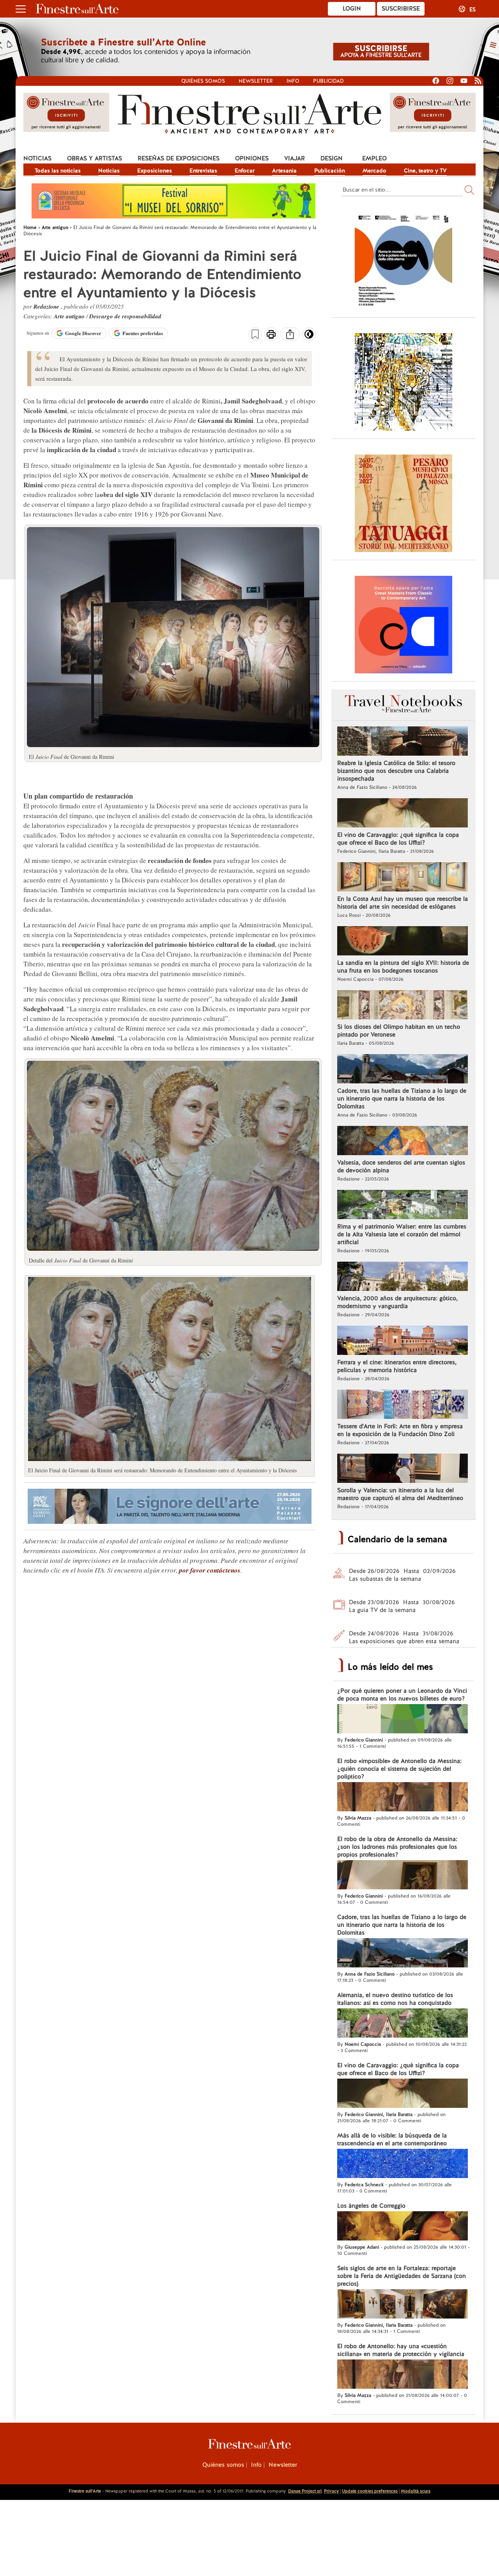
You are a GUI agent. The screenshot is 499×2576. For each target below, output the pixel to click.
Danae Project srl (305, 2491)
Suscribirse (401, 9)
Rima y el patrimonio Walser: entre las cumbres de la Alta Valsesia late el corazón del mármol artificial (402, 1234)
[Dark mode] (309, 337)
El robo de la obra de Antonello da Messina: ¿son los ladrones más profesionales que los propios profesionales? (397, 1847)
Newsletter (256, 81)
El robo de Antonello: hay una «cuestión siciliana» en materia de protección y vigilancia (401, 2350)
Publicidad (328, 81)
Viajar (295, 158)
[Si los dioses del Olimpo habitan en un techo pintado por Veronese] (403, 1006)
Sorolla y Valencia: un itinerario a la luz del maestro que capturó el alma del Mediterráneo (400, 1494)
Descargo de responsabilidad (125, 316)
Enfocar (245, 170)
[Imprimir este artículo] (271, 335)
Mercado (374, 170)
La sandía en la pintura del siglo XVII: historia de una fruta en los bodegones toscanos (403, 967)
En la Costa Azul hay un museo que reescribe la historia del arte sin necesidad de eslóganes (403, 903)
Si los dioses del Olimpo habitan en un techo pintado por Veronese (399, 1031)
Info (293, 81)
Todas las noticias (58, 170)
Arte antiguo (70, 316)
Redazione (47, 306)
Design (332, 158)
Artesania (284, 170)
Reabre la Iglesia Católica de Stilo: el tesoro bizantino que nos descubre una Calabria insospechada (396, 771)
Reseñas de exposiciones (179, 158)
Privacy (331, 2491)
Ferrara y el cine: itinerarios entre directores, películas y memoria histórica (397, 1366)
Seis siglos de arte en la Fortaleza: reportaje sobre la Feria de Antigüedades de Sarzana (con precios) (402, 2276)
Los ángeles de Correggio (371, 2206)
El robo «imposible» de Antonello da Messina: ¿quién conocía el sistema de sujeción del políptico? (399, 1769)
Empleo (374, 158)
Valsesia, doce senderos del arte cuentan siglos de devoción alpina (401, 1166)
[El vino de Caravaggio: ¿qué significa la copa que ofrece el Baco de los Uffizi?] (403, 814)
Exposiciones (155, 170)
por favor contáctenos (210, 1570)
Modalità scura (416, 2491)
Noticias (37, 158)
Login (352, 9)
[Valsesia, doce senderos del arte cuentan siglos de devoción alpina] (403, 1142)
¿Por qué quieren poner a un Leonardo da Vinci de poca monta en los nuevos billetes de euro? (402, 1695)
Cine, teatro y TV (425, 170)
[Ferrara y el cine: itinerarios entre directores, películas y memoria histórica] (403, 1341)
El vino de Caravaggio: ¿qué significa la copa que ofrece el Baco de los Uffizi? (398, 839)
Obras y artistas (95, 158)
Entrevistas (203, 170)
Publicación (330, 170)
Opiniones (252, 158)
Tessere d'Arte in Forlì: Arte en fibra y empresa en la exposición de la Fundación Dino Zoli (400, 1430)
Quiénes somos (203, 81)
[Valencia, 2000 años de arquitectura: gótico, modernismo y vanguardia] (403, 1277)
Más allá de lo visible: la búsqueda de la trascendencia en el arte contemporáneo (392, 2139)
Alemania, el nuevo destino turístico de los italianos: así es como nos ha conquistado (395, 1999)
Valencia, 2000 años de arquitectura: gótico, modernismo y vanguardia (397, 1302)
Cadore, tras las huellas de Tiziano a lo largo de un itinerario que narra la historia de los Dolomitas (402, 1099)
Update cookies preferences (370, 2491)
